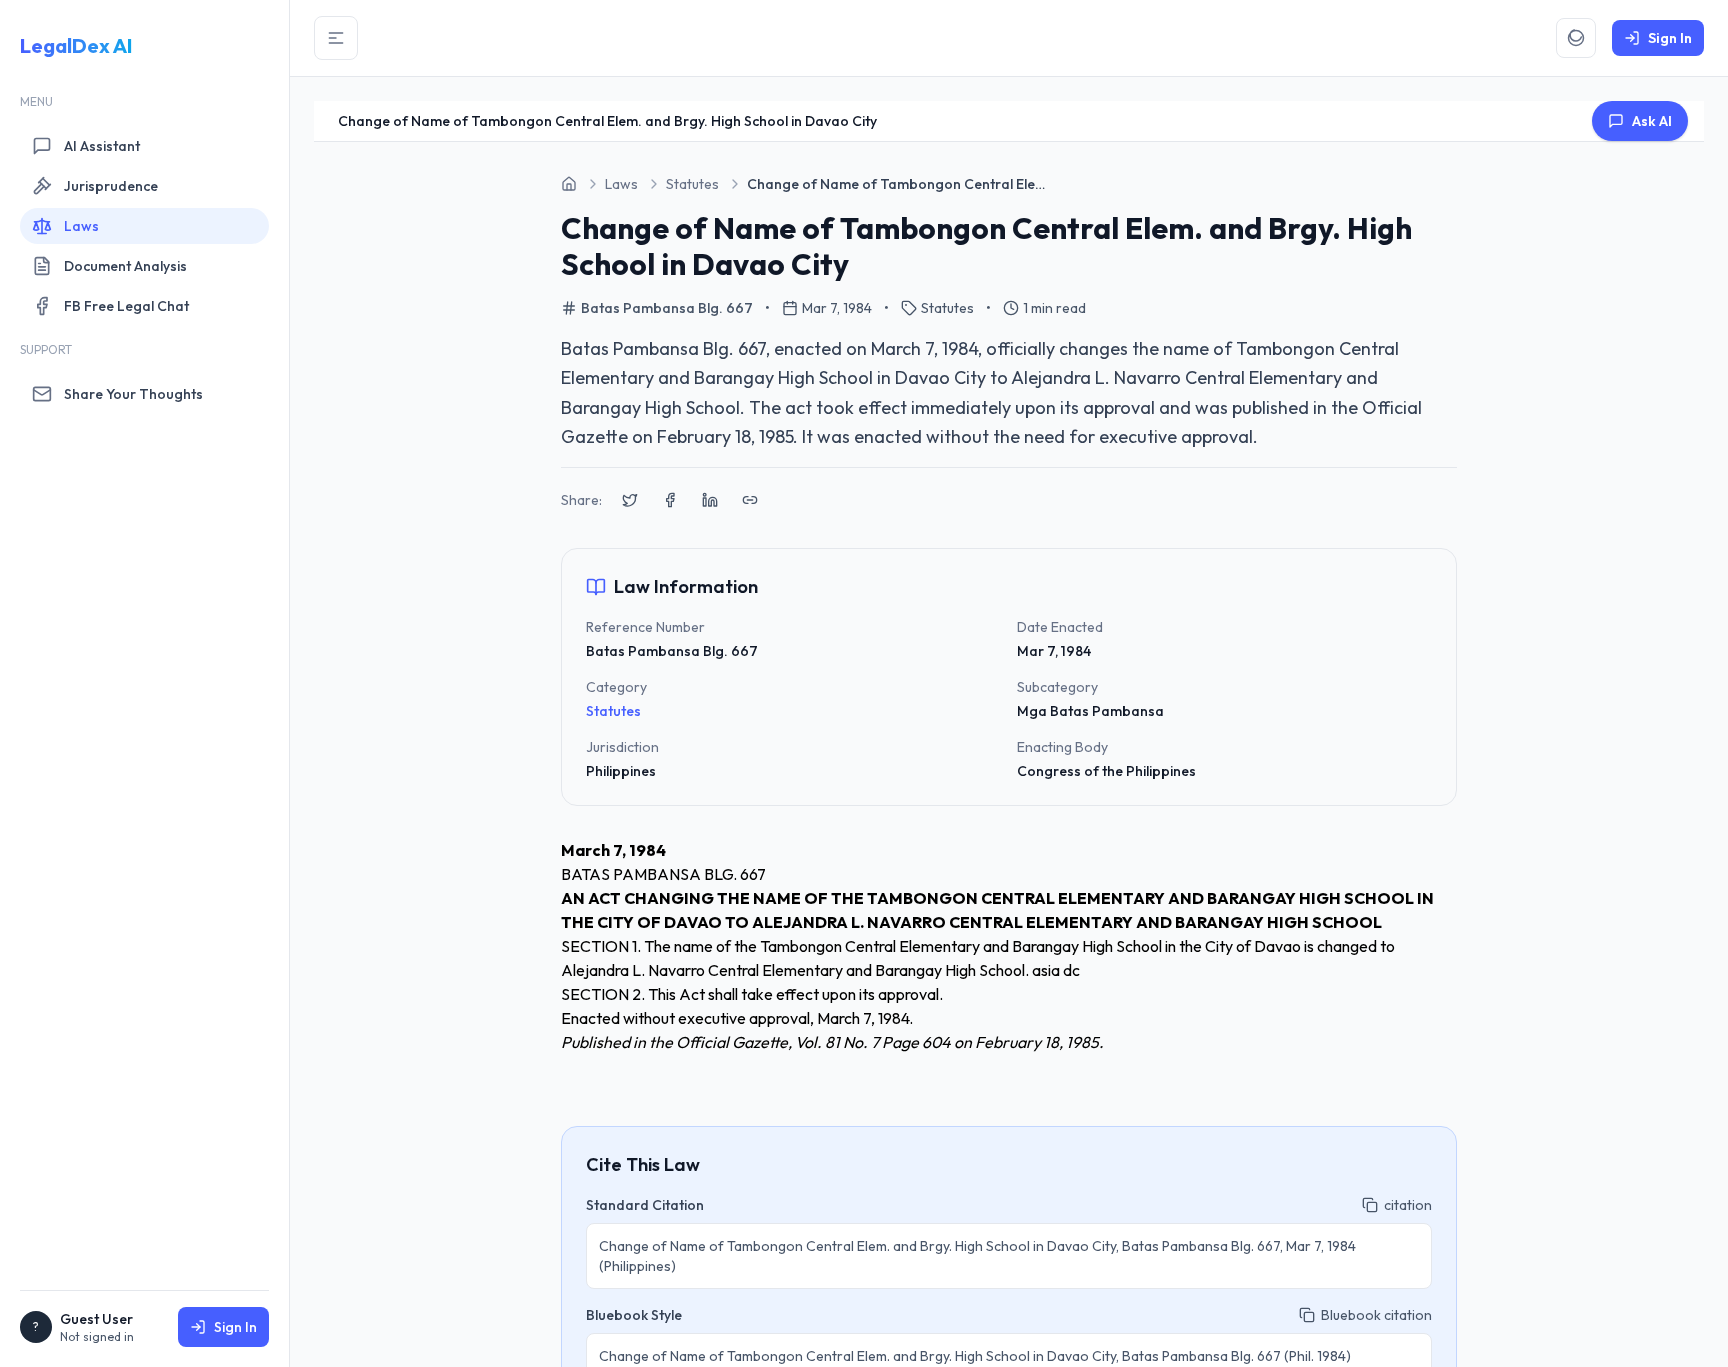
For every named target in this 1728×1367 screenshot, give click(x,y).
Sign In (235, 1327)
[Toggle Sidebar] (336, 38)
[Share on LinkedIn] (710, 500)
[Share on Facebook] (670, 500)
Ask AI (1652, 121)
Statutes (613, 711)
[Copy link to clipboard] (750, 500)
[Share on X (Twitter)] (630, 500)
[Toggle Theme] (1576, 38)
